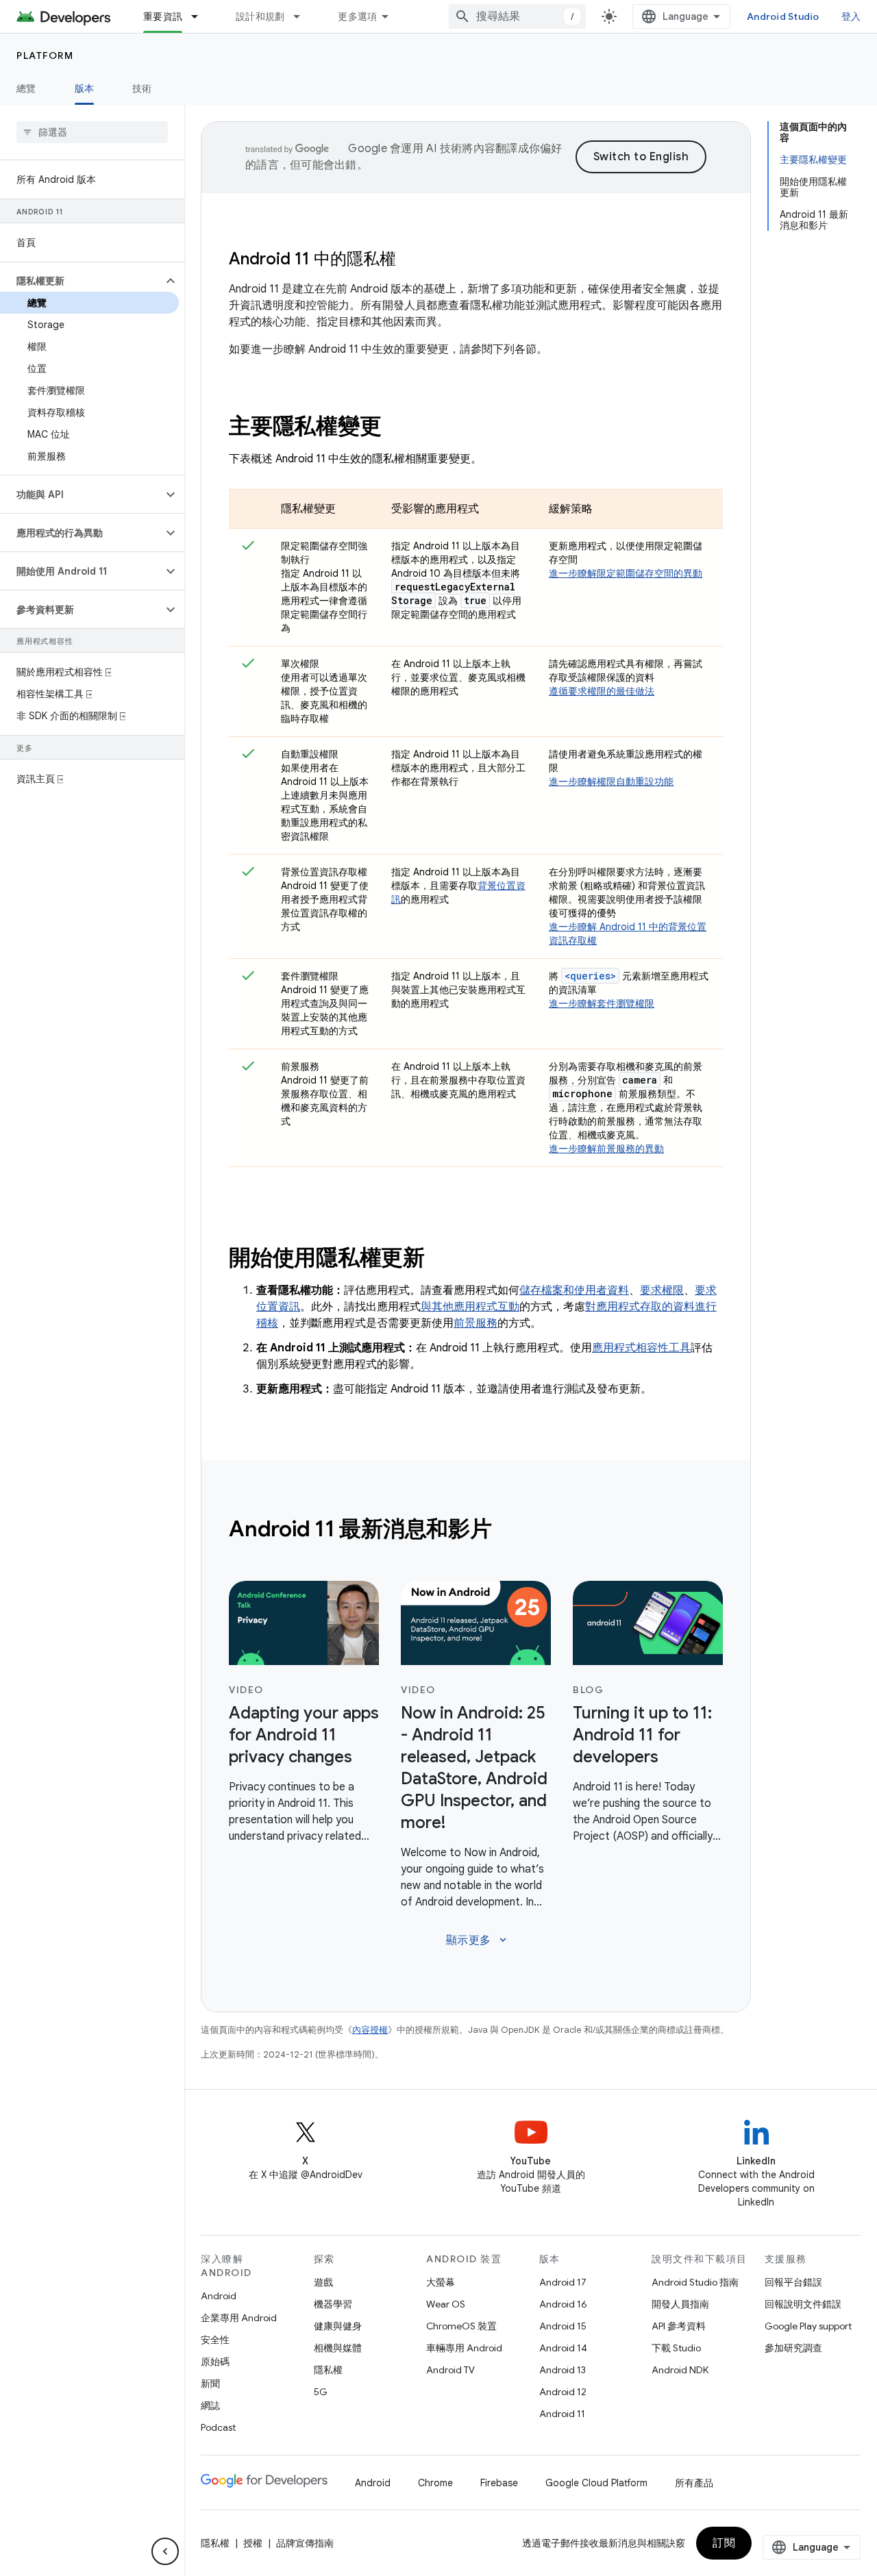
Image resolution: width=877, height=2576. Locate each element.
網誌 (210, 2405)
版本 (85, 88)
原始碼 (215, 2362)
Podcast (218, 2427)
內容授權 (370, 2030)
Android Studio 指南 (695, 2282)
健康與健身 (338, 2326)
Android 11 (562, 2414)
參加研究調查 (793, 2348)
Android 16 (563, 2304)
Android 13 (563, 2370)
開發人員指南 (680, 2304)
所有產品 (694, 2483)
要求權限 (662, 1290)
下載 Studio (676, 2348)
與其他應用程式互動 (470, 1307)
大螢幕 (441, 2282)
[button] (81, 281)
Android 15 (563, 2326)
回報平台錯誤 (793, 2282)
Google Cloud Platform (596, 2483)
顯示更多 (478, 1940)
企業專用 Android (239, 2318)
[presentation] (476, 426)
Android (219, 2296)
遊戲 (323, 2282)
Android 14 (563, 2348)
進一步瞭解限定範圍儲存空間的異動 (626, 573)
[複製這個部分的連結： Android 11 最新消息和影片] (510, 1531)
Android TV (450, 2370)
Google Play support (808, 2326)
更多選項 (357, 16)
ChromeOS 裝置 (461, 2326)
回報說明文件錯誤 (803, 2304)
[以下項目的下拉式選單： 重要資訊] (201, 16)
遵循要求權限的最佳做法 (602, 691)
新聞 (210, 2384)
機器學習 (333, 2304)
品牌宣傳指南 (305, 2543)
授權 (253, 2543)
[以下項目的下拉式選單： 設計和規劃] (303, 16)
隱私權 (328, 2370)
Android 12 (563, 2392)
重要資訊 (163, 16)
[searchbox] (92, 132)
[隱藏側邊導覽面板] (165, 2551)
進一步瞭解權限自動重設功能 (611, 781)
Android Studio (783, 16)
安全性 (215, 2340)
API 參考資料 (679, 2326)
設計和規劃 (260, 16)
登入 (851, 16)
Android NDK (680, 2370)
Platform (45, 55)
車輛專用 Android (464, 2348)
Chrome (435, 2483)
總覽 (26, 88)
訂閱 (724, 2543)
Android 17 (563, 2282)
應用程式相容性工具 (641, 1348)
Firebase (499, 2483)
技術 (142, 88)
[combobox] (517, 16)
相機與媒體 (338, 2348)
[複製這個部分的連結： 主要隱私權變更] (399, 428)
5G (321, 2392)
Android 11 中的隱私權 (312, 259)
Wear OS (446, 2304)
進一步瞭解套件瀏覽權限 (602, 1003)
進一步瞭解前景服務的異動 (606, 1149)
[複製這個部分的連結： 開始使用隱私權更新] (443, 1260)
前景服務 (475, 1323)
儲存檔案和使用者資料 (574, 1290)
